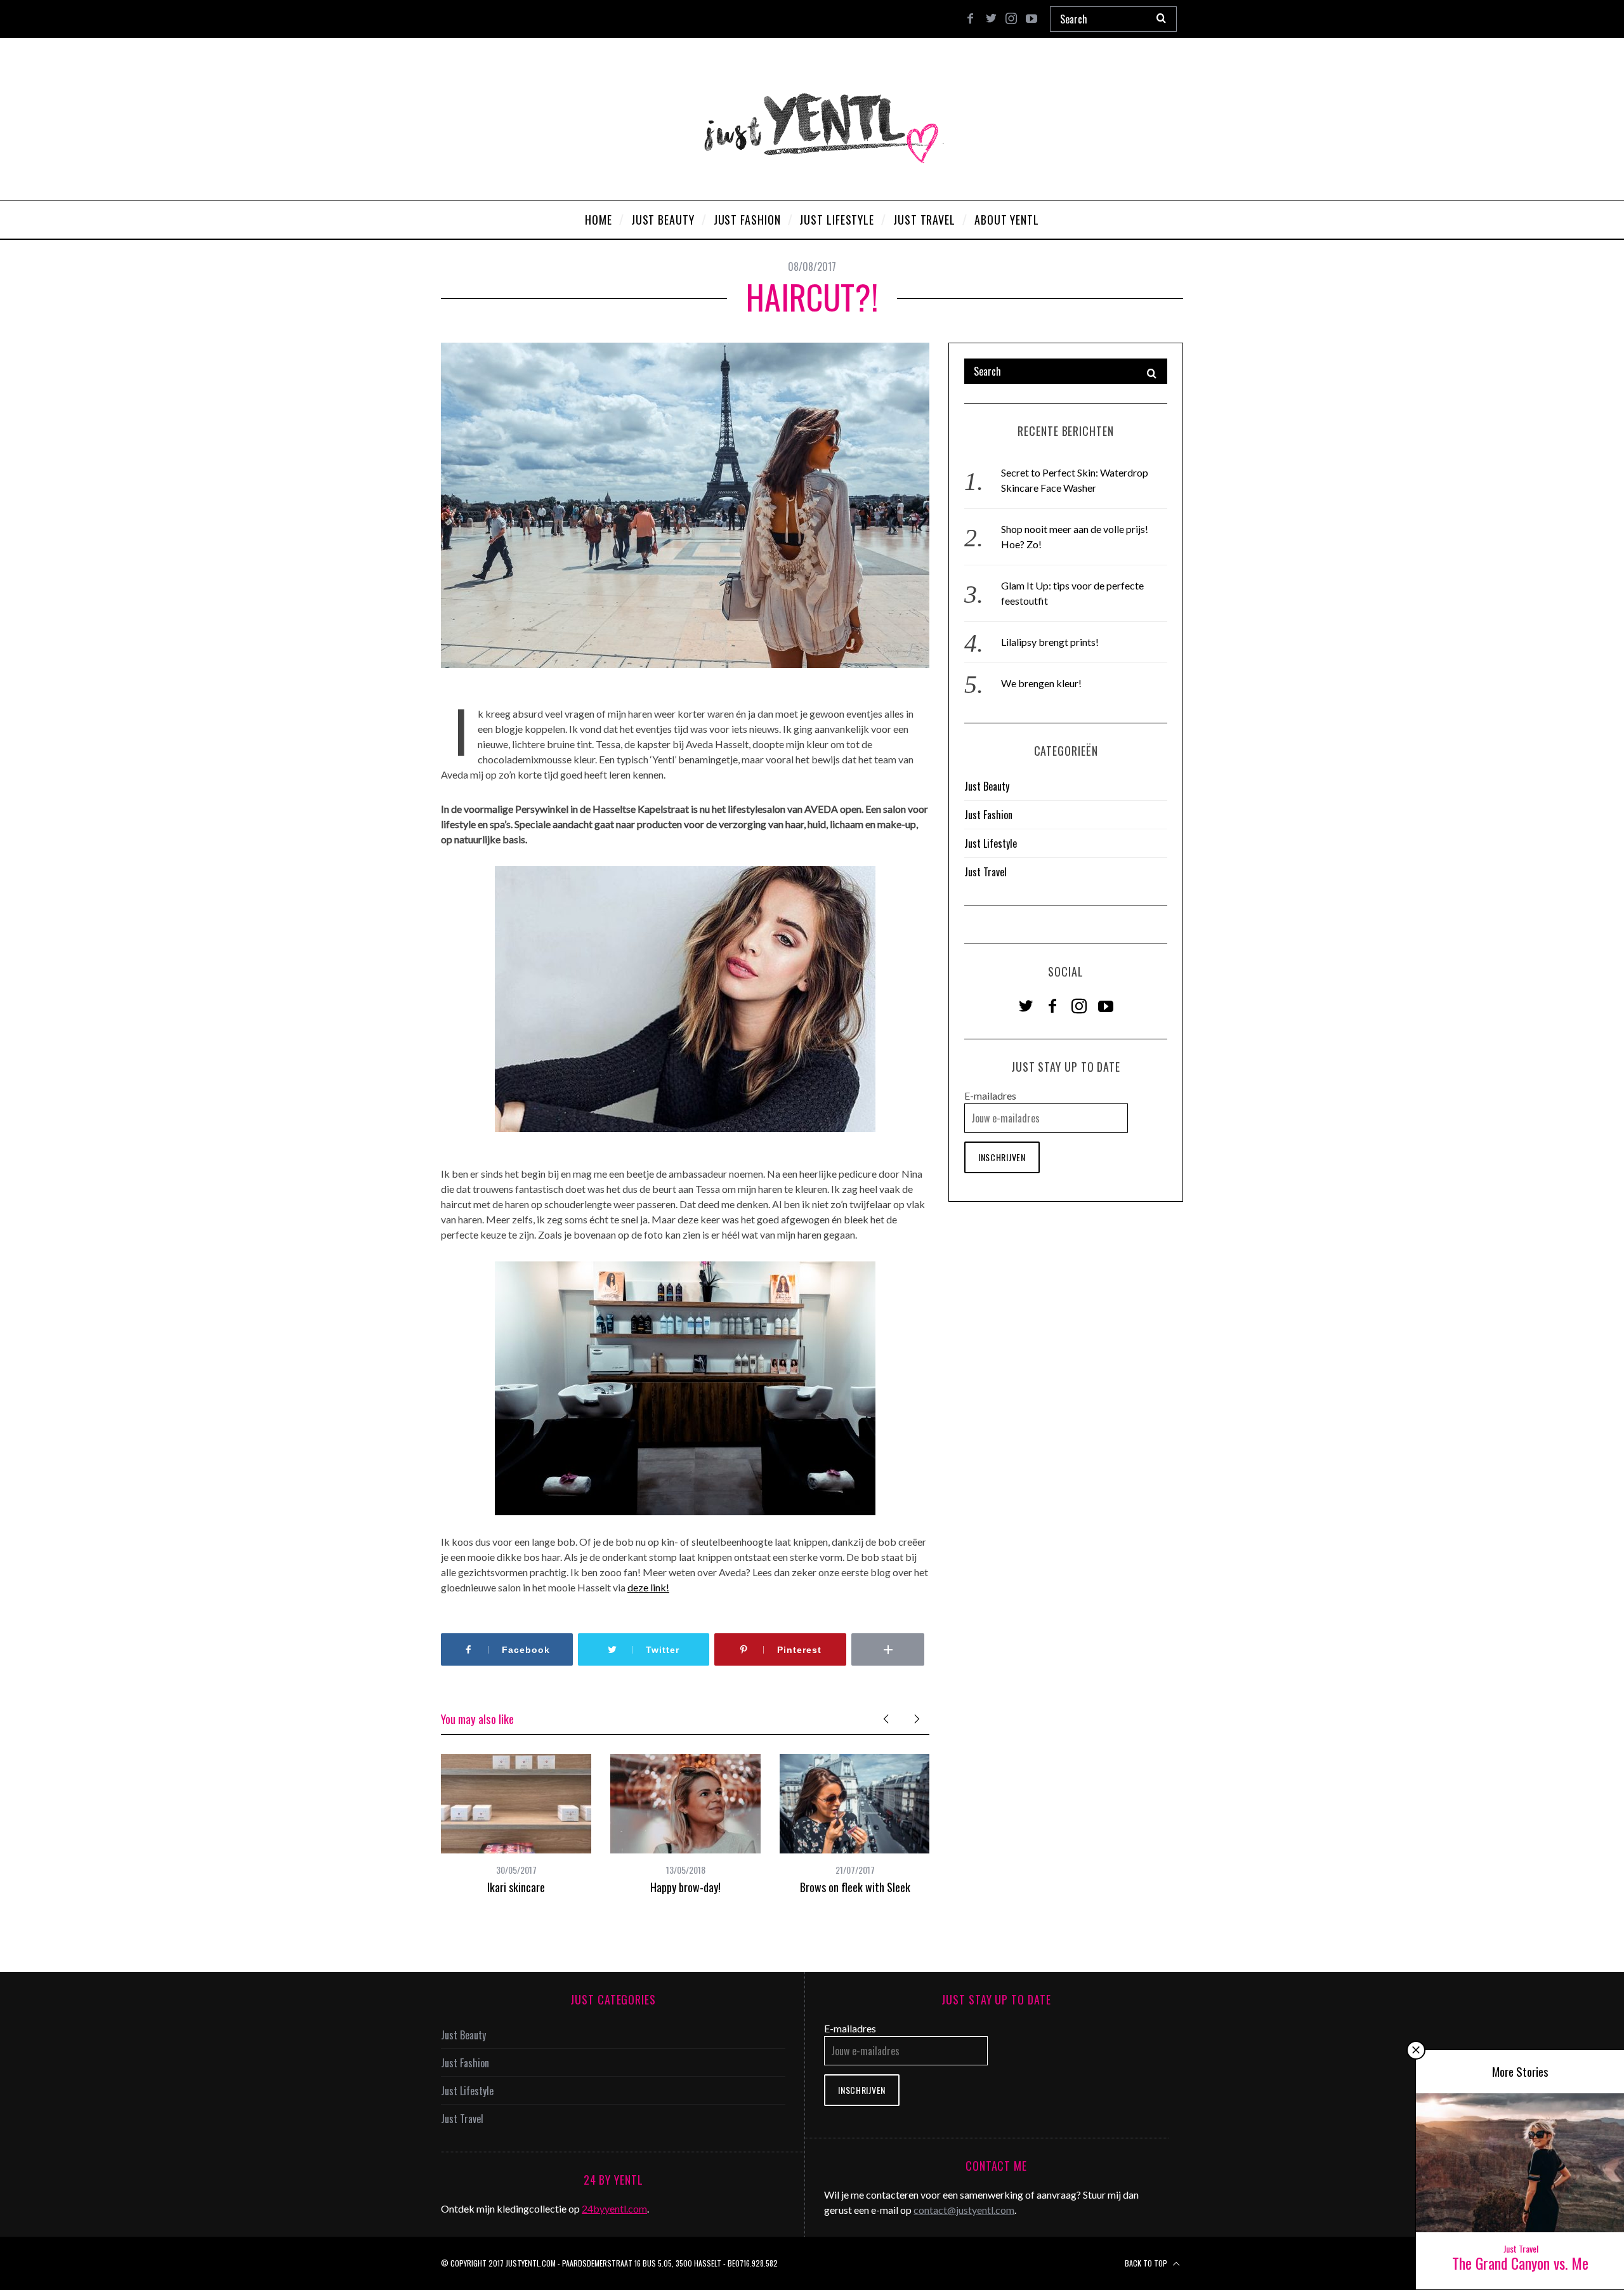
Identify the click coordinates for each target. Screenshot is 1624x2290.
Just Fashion (988, 815)
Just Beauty (987, 786)
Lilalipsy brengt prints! (1050, 642)
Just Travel (986, 872)
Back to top (1147, 2263)
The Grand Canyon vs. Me (1520, 2263)
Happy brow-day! (685, 1887)
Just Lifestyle (991, 843)
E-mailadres (990, 1096)
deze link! (648, 1587)
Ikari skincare (516, 1887)
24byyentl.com (614, 2208)
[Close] (1416, 2050)
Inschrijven (1002, 1157)
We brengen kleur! (1041, 683)
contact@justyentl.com (964, 2210)
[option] (516, 1824)
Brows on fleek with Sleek (855, 1887)
